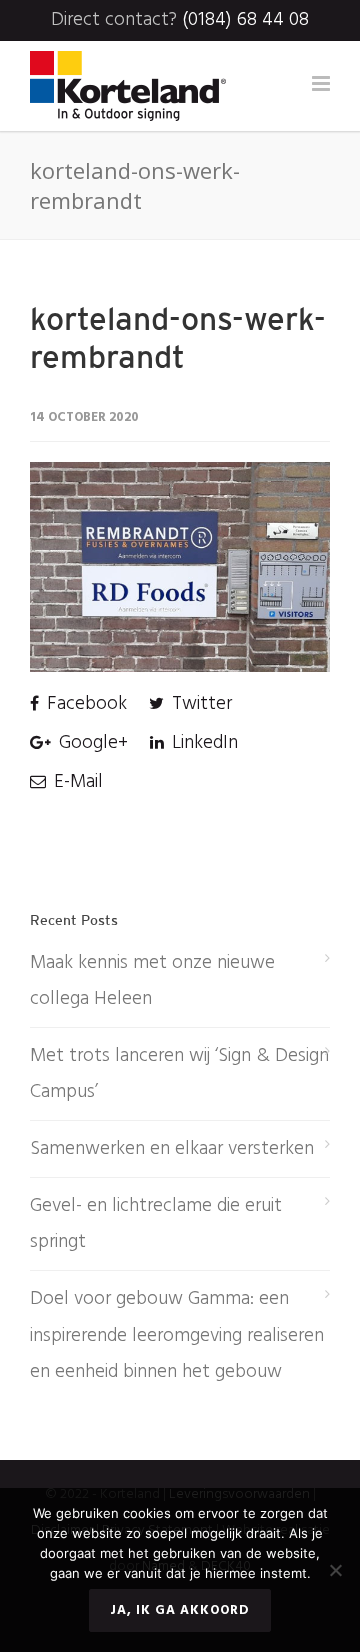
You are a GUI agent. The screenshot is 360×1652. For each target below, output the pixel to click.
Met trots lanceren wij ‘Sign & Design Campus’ (179, 1074)
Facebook (84, 704)
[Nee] (335, 1570)
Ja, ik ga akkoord (180, 1610)
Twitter (199, 704)
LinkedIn (202, 743)
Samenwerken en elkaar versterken (172, 1149)
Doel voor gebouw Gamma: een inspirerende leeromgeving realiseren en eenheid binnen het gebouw (177, 1335)
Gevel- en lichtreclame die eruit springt (156, 1224)
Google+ (91, 743)
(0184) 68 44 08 (245, 20)
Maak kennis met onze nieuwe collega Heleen (152, 981)
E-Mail (76, 782)
